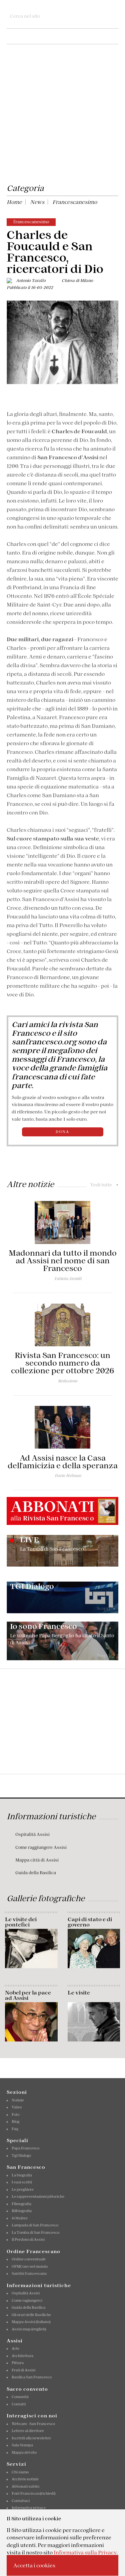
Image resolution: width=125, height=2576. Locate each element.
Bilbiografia (22, 2211)
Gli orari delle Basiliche (31, 2315)
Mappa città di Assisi (37, 1860)
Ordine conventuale (29, 2259)
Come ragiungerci (27, 2300)
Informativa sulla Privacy (85, 2552)
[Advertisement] (62, 115)
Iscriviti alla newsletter (31, 2438)
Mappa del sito (24, 2452)
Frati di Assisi (23, 2370)
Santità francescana (29, 2273)
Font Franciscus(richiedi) (33, 2493)
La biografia (22, 2175)
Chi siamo (20, 2472)
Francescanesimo (75, 202)
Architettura (22, 2356)
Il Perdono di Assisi (28, 2239)
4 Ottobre (20, 2218)
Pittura (18, 2363)
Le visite (79, 1992)
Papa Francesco (25, 2148)
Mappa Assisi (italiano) (31, 2322)
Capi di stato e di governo (90, 1922)
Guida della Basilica (36, 1873)
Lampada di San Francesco (35, 2225)
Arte (15, 2348)
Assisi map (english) (29, 2329)
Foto (15, 2114)
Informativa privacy (29, 2508)
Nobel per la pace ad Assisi (28, 1995)
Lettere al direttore (28, 2431)
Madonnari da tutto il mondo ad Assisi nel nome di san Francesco (63, 1261)
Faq (15, 2129)
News (37, 202)
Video (17, 2107)
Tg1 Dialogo (21, 2155)
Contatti (19, 2404)
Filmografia (21, 2204)
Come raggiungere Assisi (41, 1847)
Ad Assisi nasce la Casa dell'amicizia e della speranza (63, 1462)
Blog (15, 2121)
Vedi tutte (104, 1185)
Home (14, 202)
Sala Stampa (22, 2445)
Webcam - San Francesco (33, 2424)
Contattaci (21, 2501)
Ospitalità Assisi (32, 1834)
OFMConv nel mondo (30, 2266)
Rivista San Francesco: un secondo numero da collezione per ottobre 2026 (62, 1363)
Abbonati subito (25, 2486)
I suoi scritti (22, 2182)
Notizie (18, 2100)
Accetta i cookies (34, 2565)
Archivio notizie (25, 2479)
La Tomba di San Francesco (35, 2232)
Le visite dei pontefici (21, 1922)
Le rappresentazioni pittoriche (38, 2196)
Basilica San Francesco (32, 2377)
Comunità (20, 2397)
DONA (62, 1132)
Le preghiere (23, 2189)
